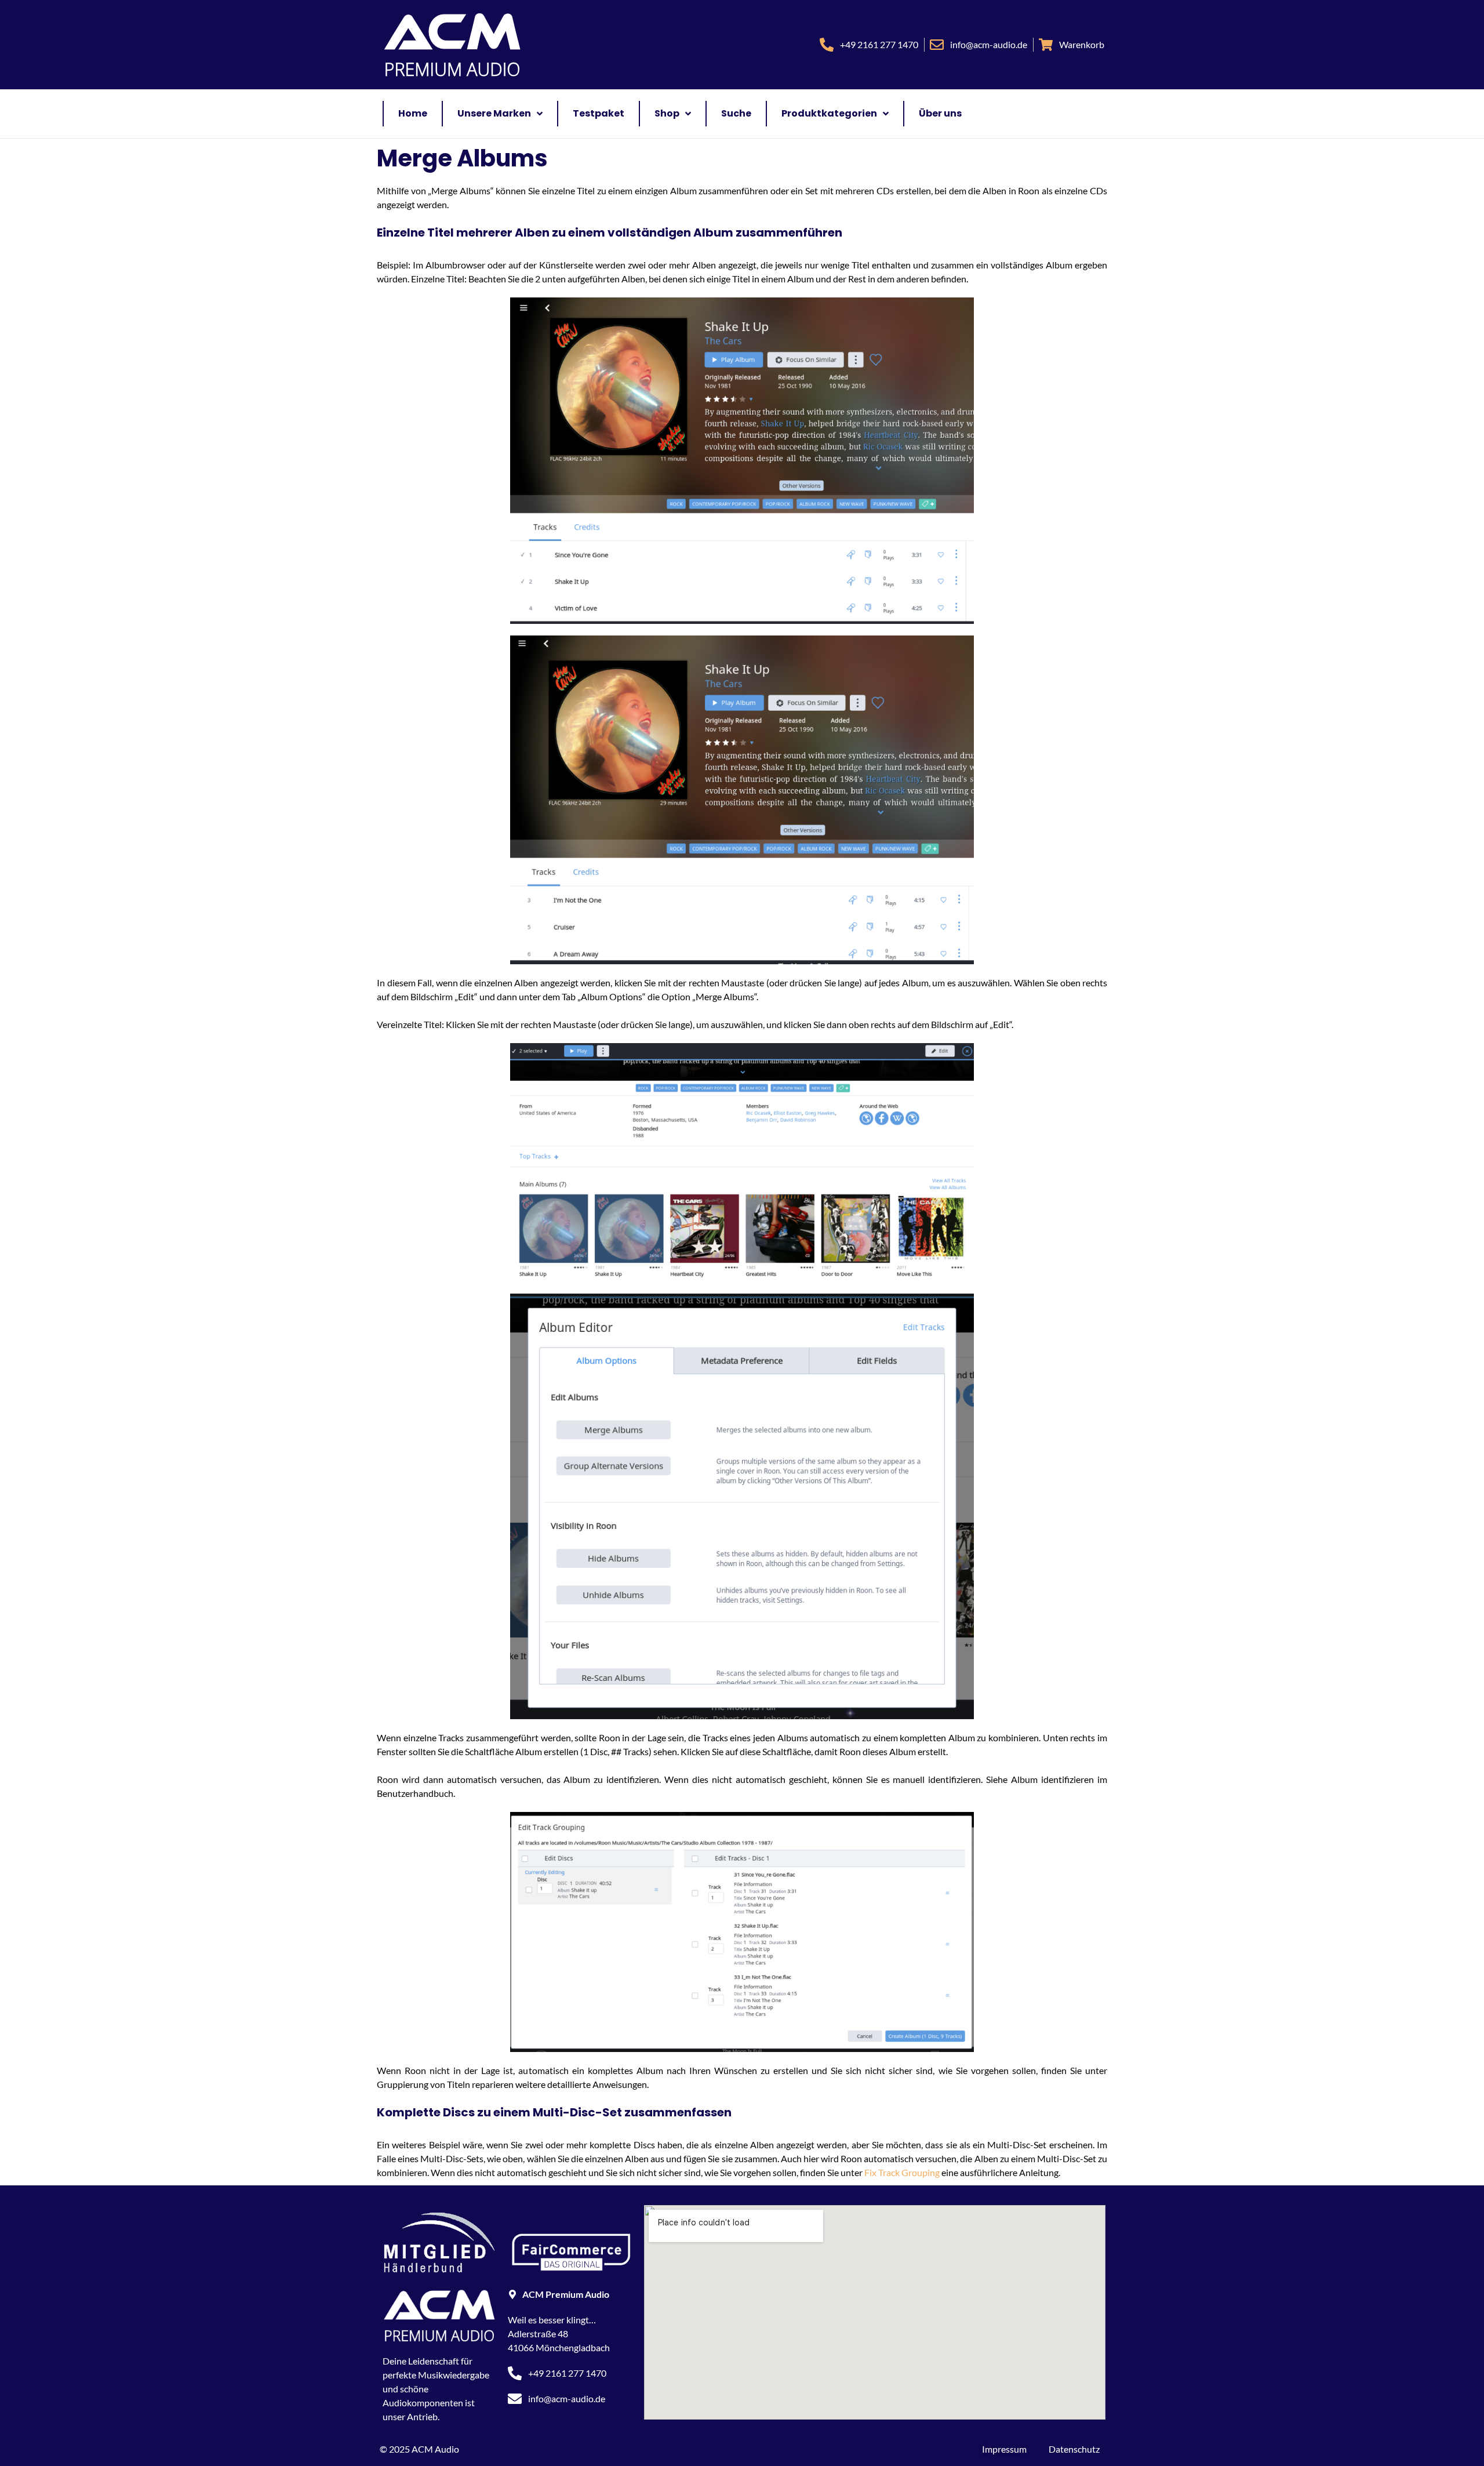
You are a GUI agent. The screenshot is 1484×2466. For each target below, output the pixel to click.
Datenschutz (1074, 2449)
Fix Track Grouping (902, 2172)
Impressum (1004, 2449)
